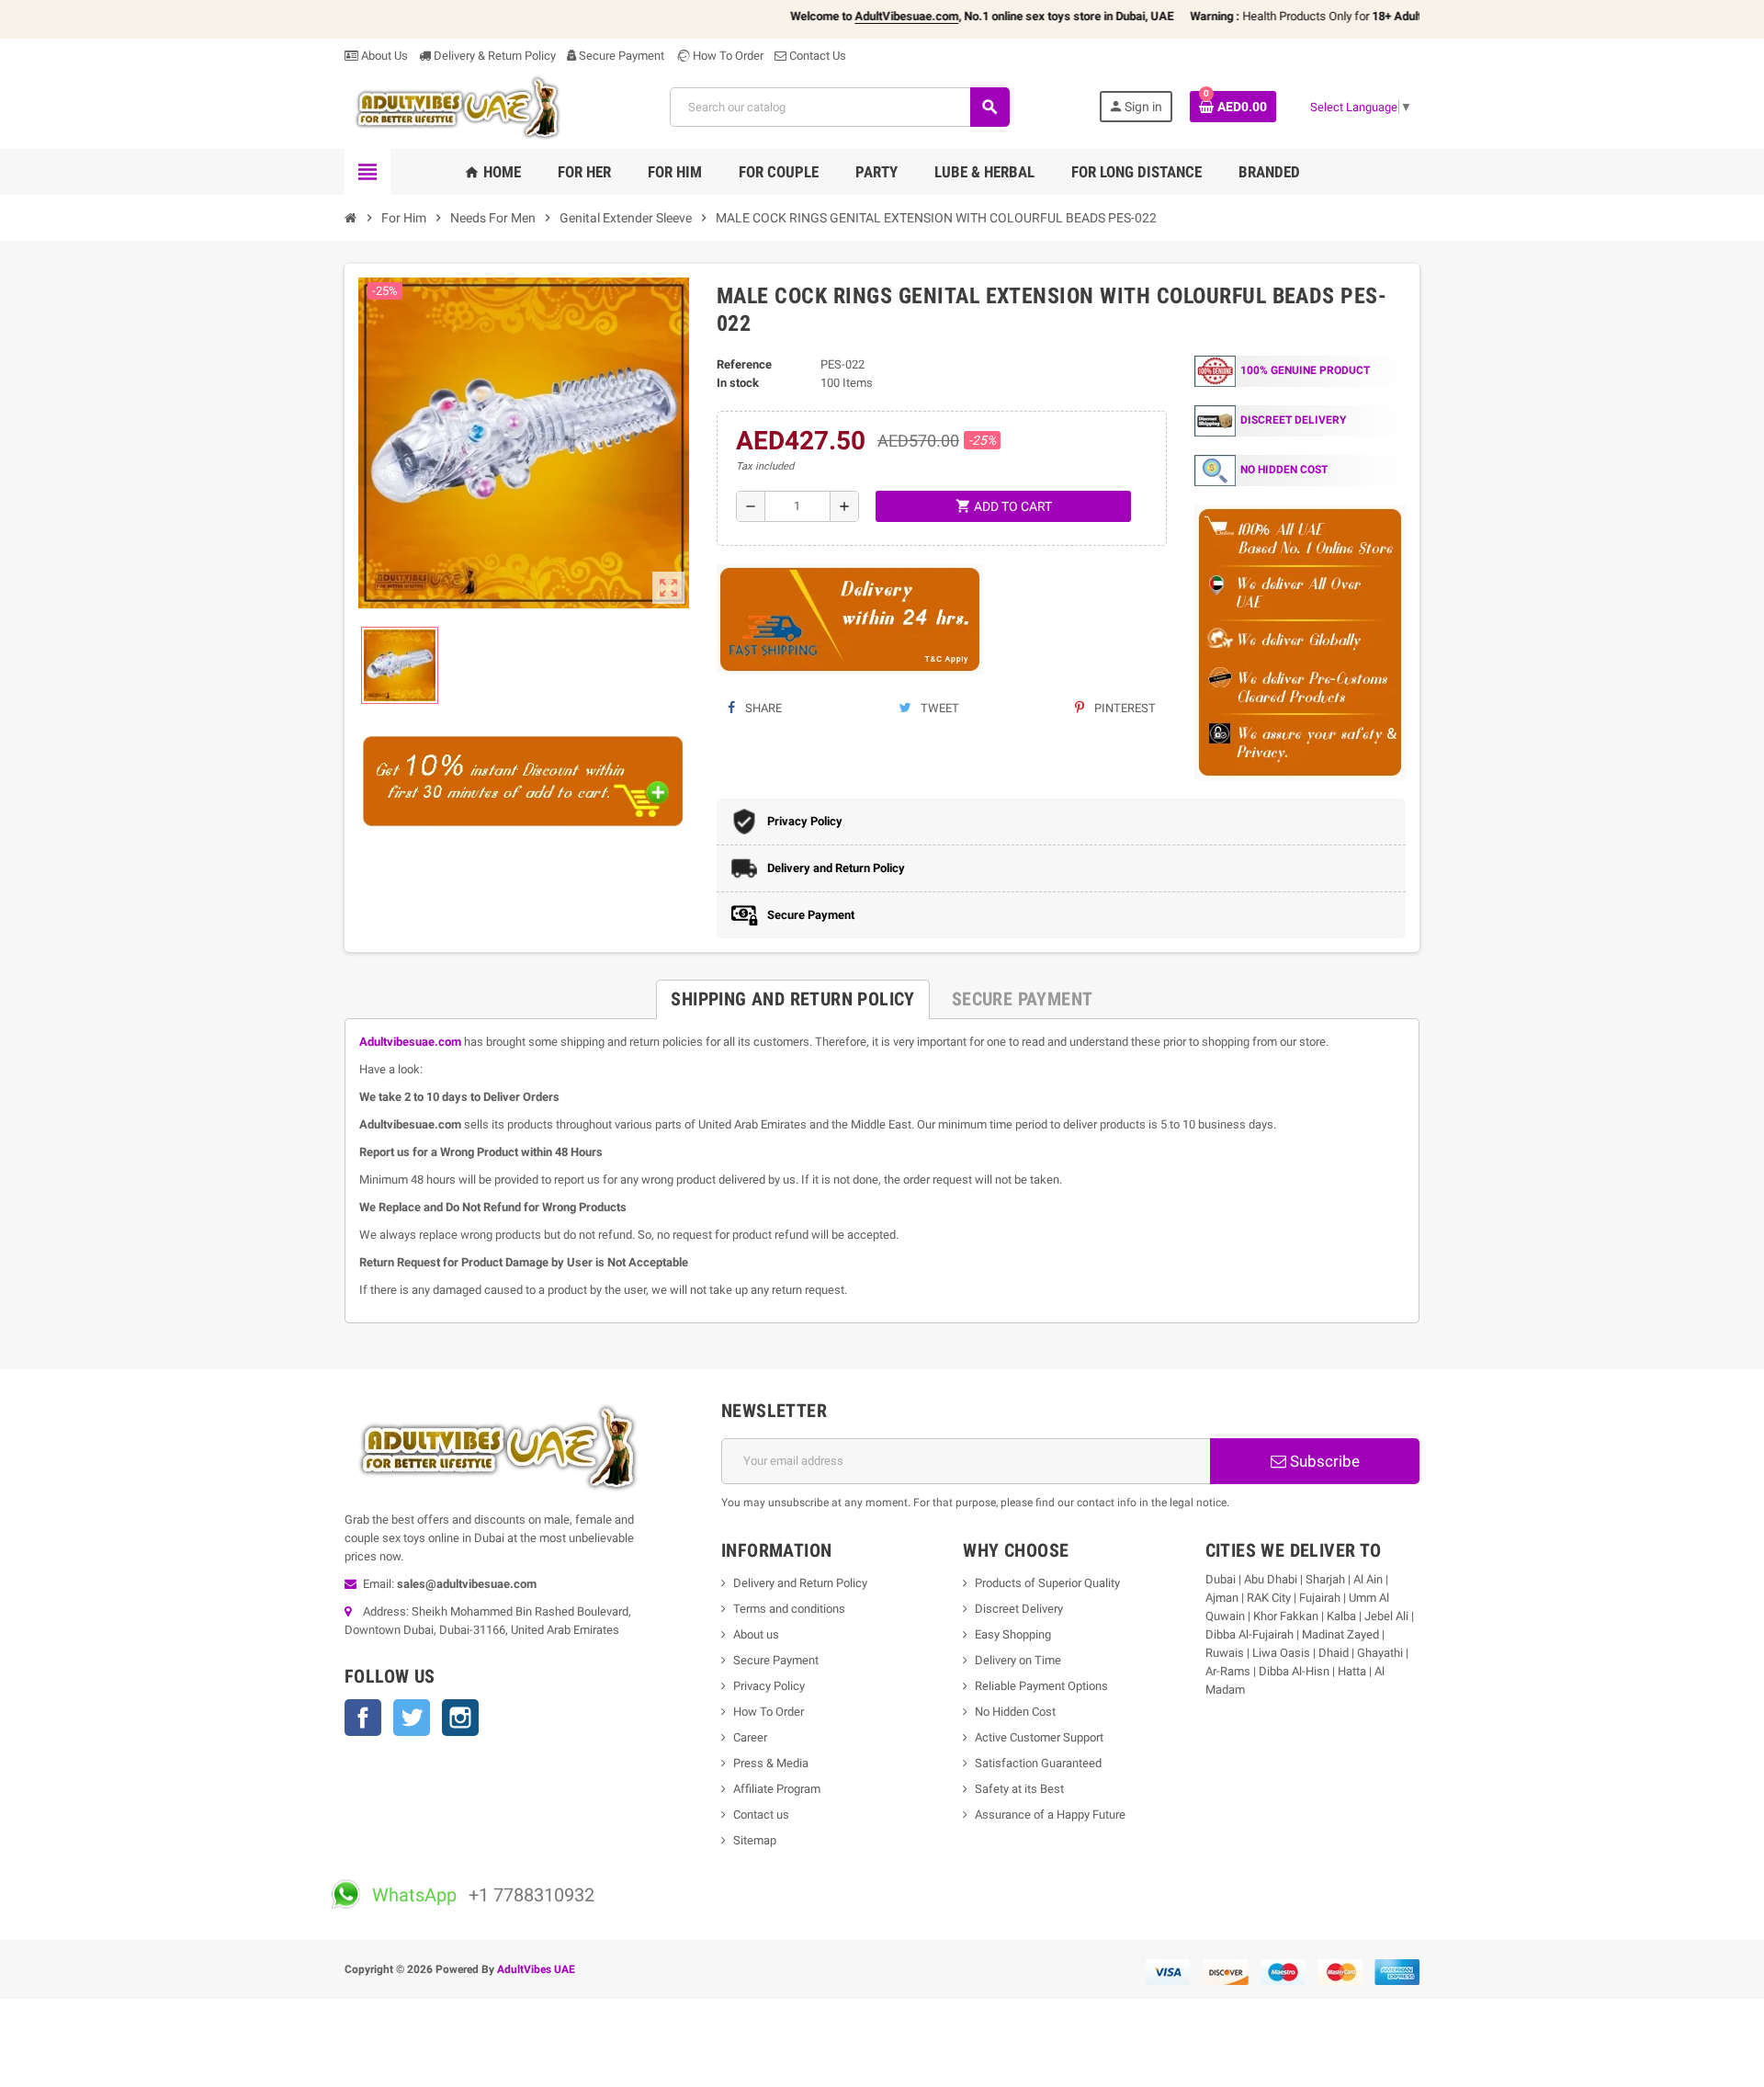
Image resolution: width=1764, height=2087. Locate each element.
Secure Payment (622, 56)
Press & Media (771, 1763)
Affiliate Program (777, 1789)
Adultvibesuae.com (410, 1042)
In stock (738, 383)
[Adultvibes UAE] (463, 106)
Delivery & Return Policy (493, 56)
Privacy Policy (769, 1686)
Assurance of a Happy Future (1050, 1815)
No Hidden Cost (1015, 1712)
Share (762, 708)
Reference (744, 364)
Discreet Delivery (1019, 1609)
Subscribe (1323, 1461)
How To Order (727, 56)
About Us (383, 56)
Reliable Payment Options (1041, 1686)
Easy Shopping (1013, 1634)
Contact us (761, 1815)
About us (756, 1634)
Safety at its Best (1019, 1789)
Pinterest (1124, 708)
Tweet (939, 708)
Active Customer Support (1039, 1737)
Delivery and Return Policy (800, 1583)
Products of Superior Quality (1047, 1583)
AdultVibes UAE (536, 1969)
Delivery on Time (1018, 1660)
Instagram (460, 1718)
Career (750, 1737)
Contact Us (816, 56)
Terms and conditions (789, 1609)
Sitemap (755, 1840)
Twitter (412, 1718)
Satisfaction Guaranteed (1038, 1763)
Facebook (363, 1718)
